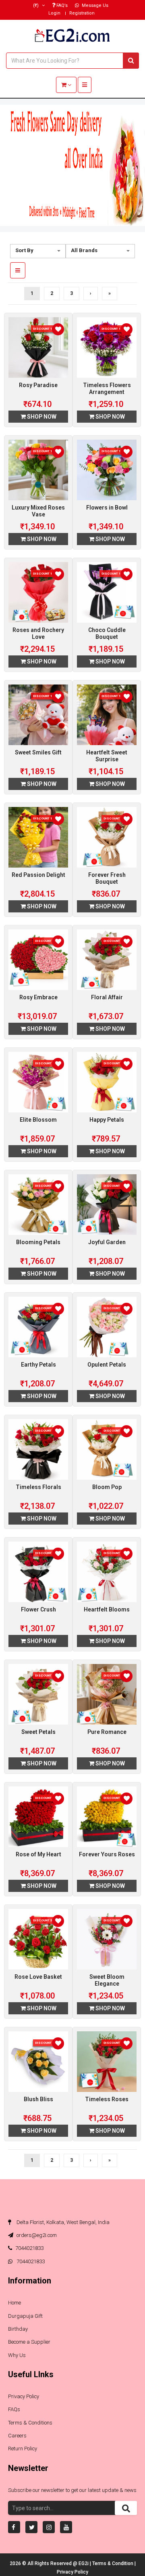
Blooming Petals (38, 1242)
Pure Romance (107, 1732)
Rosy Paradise (38, 385)
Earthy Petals (38, 1365)
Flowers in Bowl (107, 508)
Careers (17, 2436)
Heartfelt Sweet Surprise (107, 756)
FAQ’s (61, 5)
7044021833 (29, 2248)
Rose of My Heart (38, 1854)
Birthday (18, 2329)
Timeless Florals (38, 1487)
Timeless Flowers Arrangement (107, 389)
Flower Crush (38, 1609)
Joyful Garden (107, 1242)
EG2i (84, 2563)
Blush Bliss (38, 2099)
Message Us (94, 5)
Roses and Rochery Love (38, 633)
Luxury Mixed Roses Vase (38, 511)
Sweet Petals (38, 1732)
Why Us (17, 2355)
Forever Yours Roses (107, 1854)
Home (14, 2303)
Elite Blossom (38, 1120)
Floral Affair (107, 997)
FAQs (14, 2409)
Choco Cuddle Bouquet (107, 633)
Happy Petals (107, 1120)
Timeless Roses (107, 2099)
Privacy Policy (24, 2396)
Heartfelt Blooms (107, 1609)
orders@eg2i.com (36, 2235)
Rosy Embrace (38, 997)
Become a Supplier (29, 2342)
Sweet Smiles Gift (38, 752)
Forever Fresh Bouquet (107, 878)
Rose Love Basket (38, 1977)
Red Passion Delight (38, 875)
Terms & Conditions (30, 2423)
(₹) (36, 5)
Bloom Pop (107, 1487)
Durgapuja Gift (25, 2316)
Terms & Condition (113, 2563)
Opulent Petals (107, 1365)
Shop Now (41, 417)
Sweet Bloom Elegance (107, 1980)
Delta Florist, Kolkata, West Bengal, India (62, 2222)
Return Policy (23, 2449)
